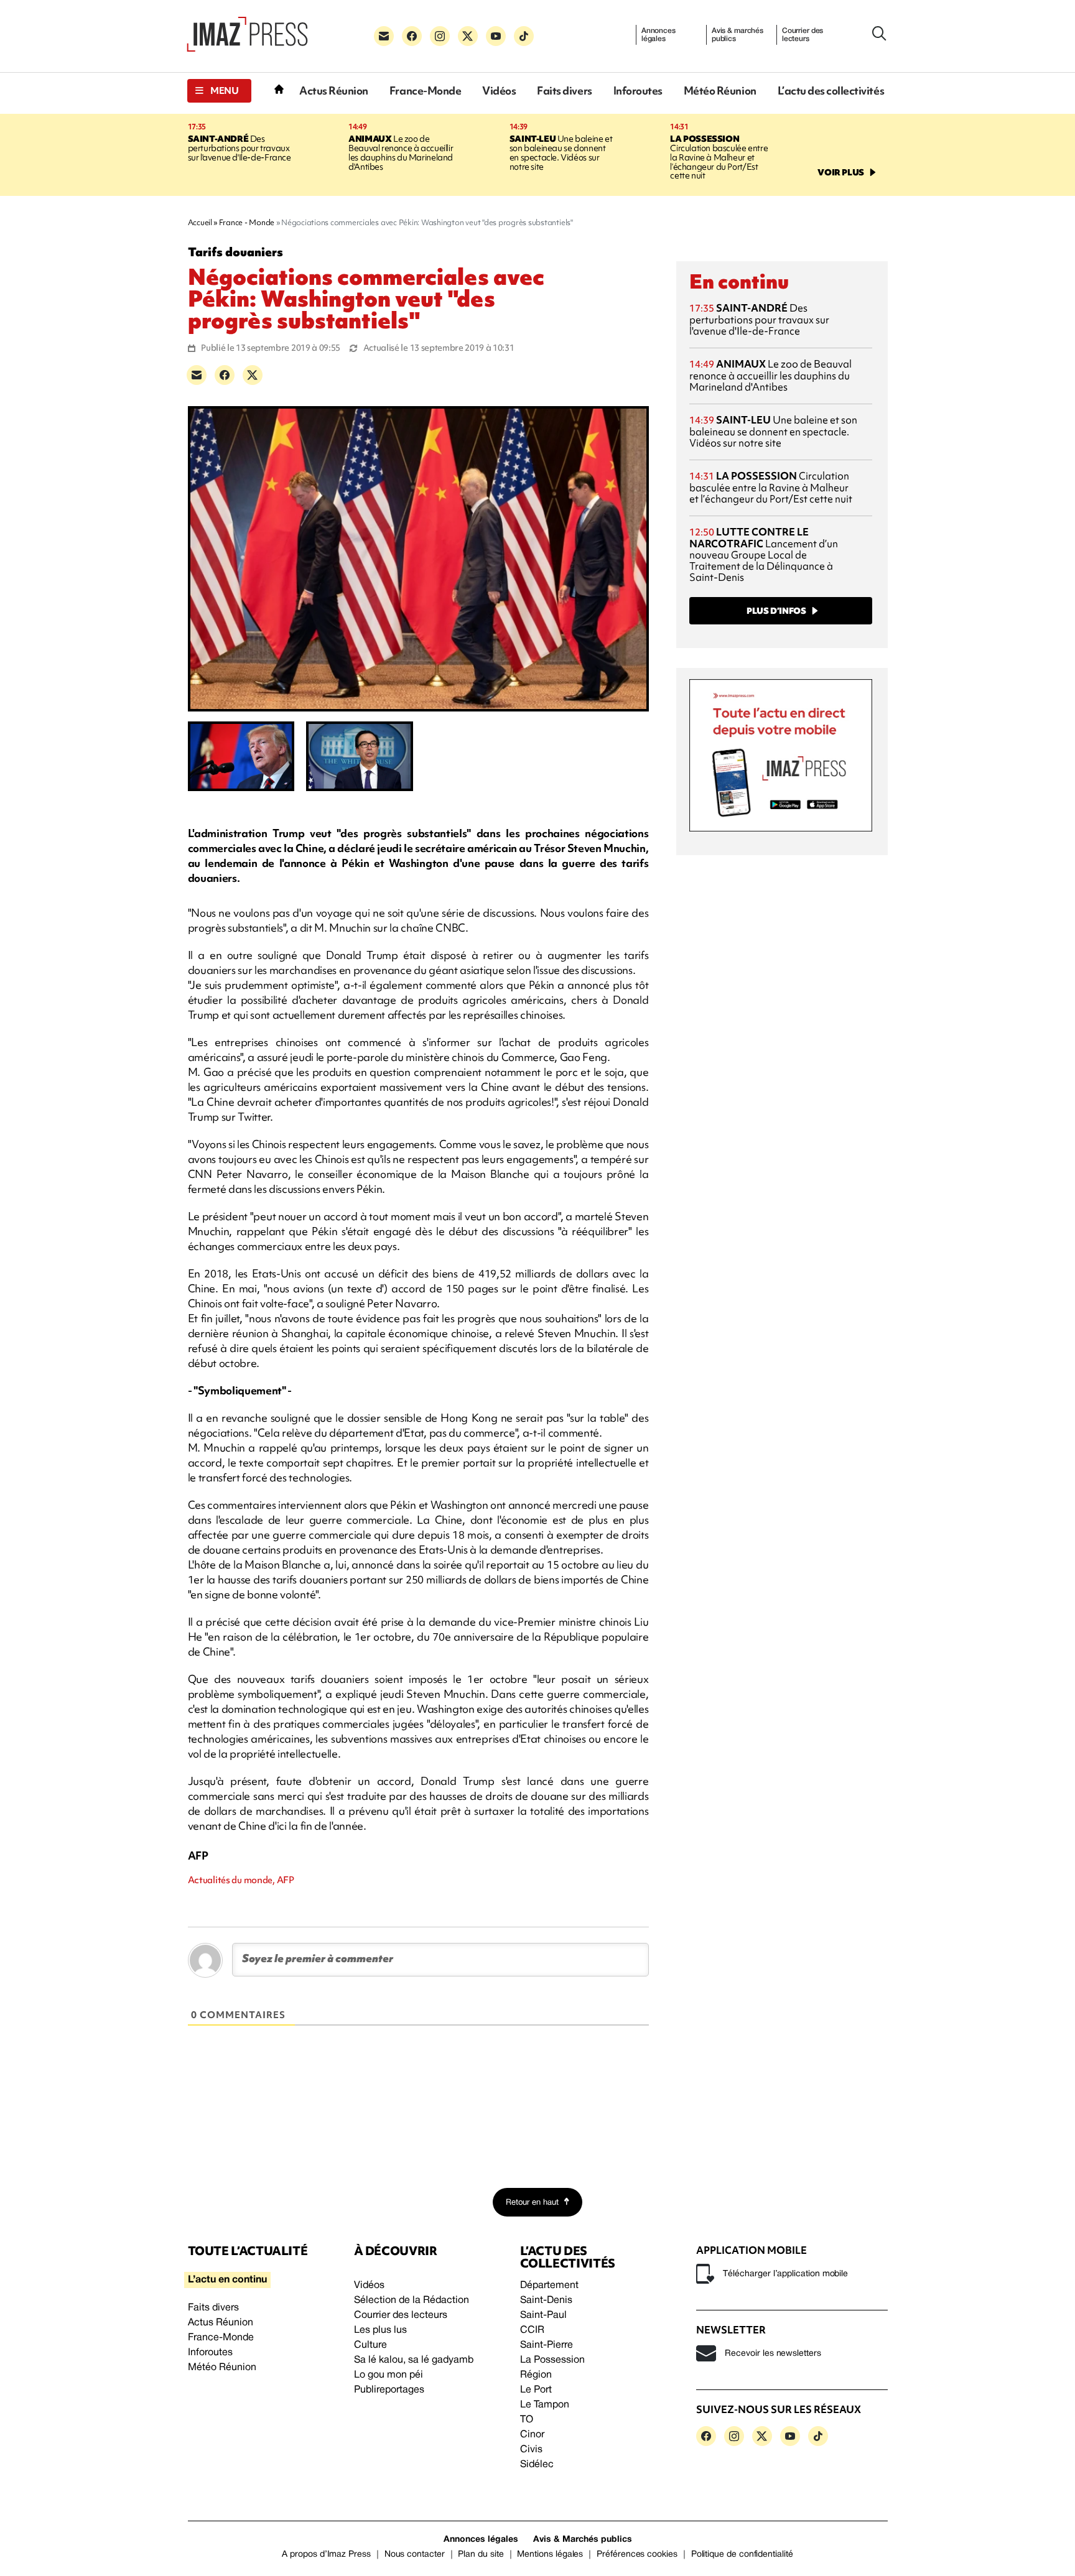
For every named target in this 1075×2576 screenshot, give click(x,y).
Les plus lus (380, 2330)
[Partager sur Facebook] (225, 375)
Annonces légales (658, 35)
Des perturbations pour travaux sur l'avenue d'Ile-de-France (240, 148)
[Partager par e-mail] (197, 375)
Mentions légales (550, 2555)
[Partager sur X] (253, 375)
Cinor (532, 2435)
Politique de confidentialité (742, 2555)
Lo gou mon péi (389, 2375)
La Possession (552, 2360)
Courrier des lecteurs (803, 35)
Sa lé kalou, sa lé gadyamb (414, 2360)
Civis (531, 2450)
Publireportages (389, 2390)
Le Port (536, 2390)
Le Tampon (545, 2405)
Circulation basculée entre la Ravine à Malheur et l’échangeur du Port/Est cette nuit (719, 157)
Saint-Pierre (547, 2345)
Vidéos (499, 90)
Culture (370, 2345)
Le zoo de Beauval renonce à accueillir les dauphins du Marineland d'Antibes (401, 153)
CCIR (532, 2330)
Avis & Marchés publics (583, 2540)
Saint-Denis (546, 2300)
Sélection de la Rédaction (412, 2300)
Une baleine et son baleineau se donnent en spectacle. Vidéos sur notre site (561, 153)
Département (549, 2286)
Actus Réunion (334, 90)
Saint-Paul (543, 2315)
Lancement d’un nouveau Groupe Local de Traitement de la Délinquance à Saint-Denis (764, 554)
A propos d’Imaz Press (326, 2555)
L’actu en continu (227, 2280)
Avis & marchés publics (738, 35)
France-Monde (425, 90)
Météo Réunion (720, 90)
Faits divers (564, 90)
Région (536, 2375)
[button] (219, 91)
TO (527, 2420)
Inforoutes (638, 90)
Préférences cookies (637, 2555)
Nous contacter (415, 2555)
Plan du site (481, 2555)
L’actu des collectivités (831, 90)
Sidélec (537, 2465)
